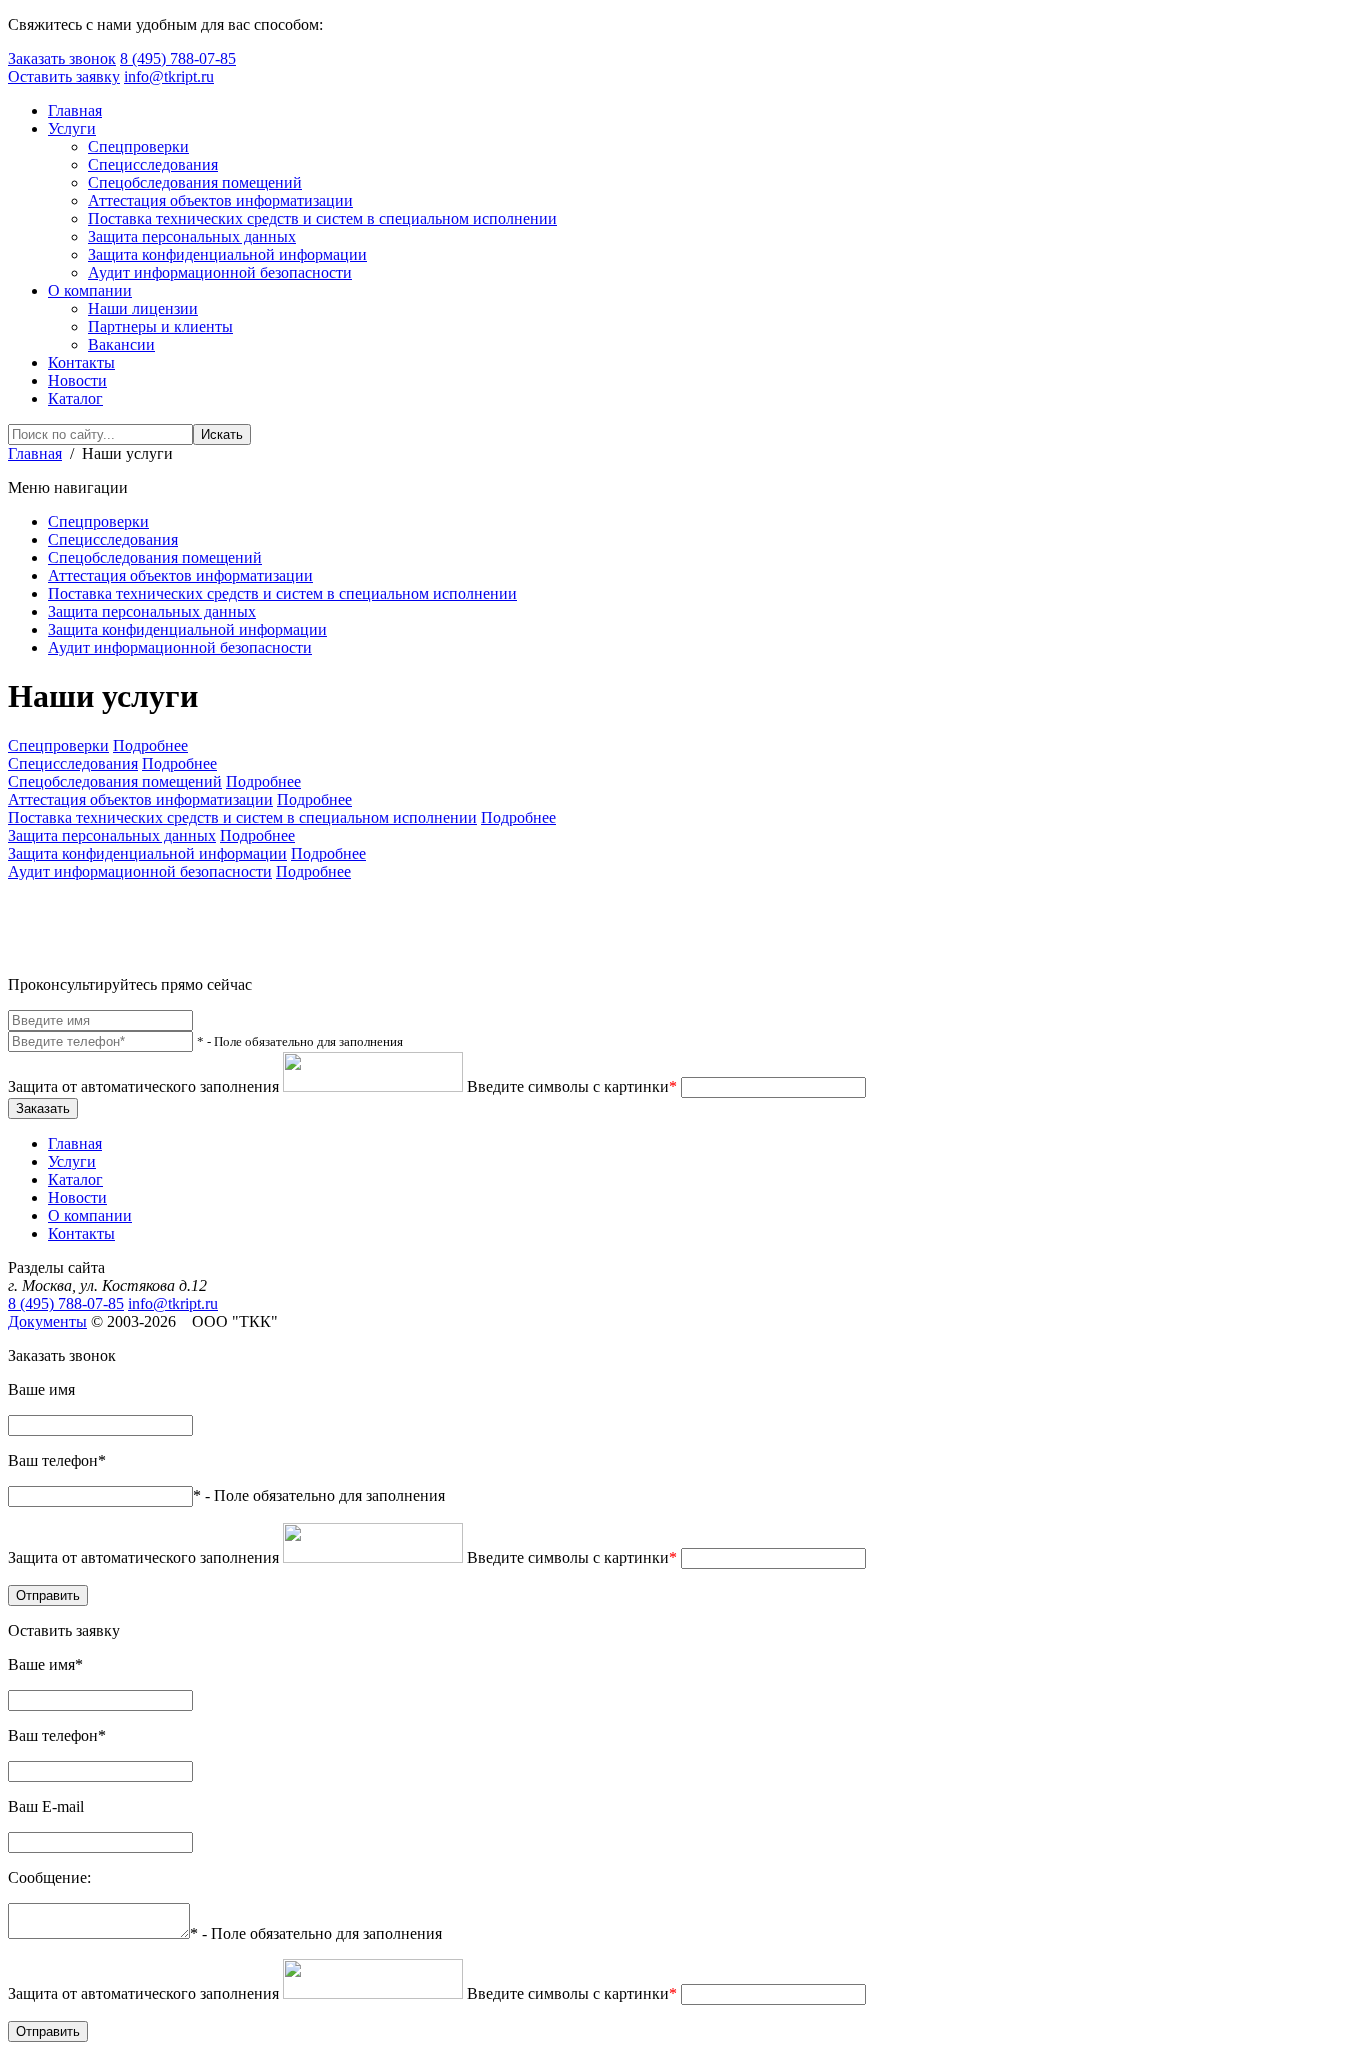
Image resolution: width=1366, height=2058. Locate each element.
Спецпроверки (138, 146)
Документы (47, 1321)
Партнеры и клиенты (160, 326)
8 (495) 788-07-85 (178, 58)
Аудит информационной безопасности (220, 272)
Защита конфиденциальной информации (227, 254)
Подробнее (150, 745)
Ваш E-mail (46, 1806)
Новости (77, 380)
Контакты (81, 362)
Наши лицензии (143, 308)
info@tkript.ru (169, 76)
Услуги (72, 128)
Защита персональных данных (192, 236)
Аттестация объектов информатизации (220, 200)
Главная (75, 110)
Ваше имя (41, 1389)
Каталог (75, 398)
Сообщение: (49, 1877)
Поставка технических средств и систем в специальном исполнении (322, 218)
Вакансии (121, 344)
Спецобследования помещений (195, 182)
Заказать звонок (62, 58)
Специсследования (153, 164)
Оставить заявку (64, 76)
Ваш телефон (57, 1460)
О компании (90, 290)
